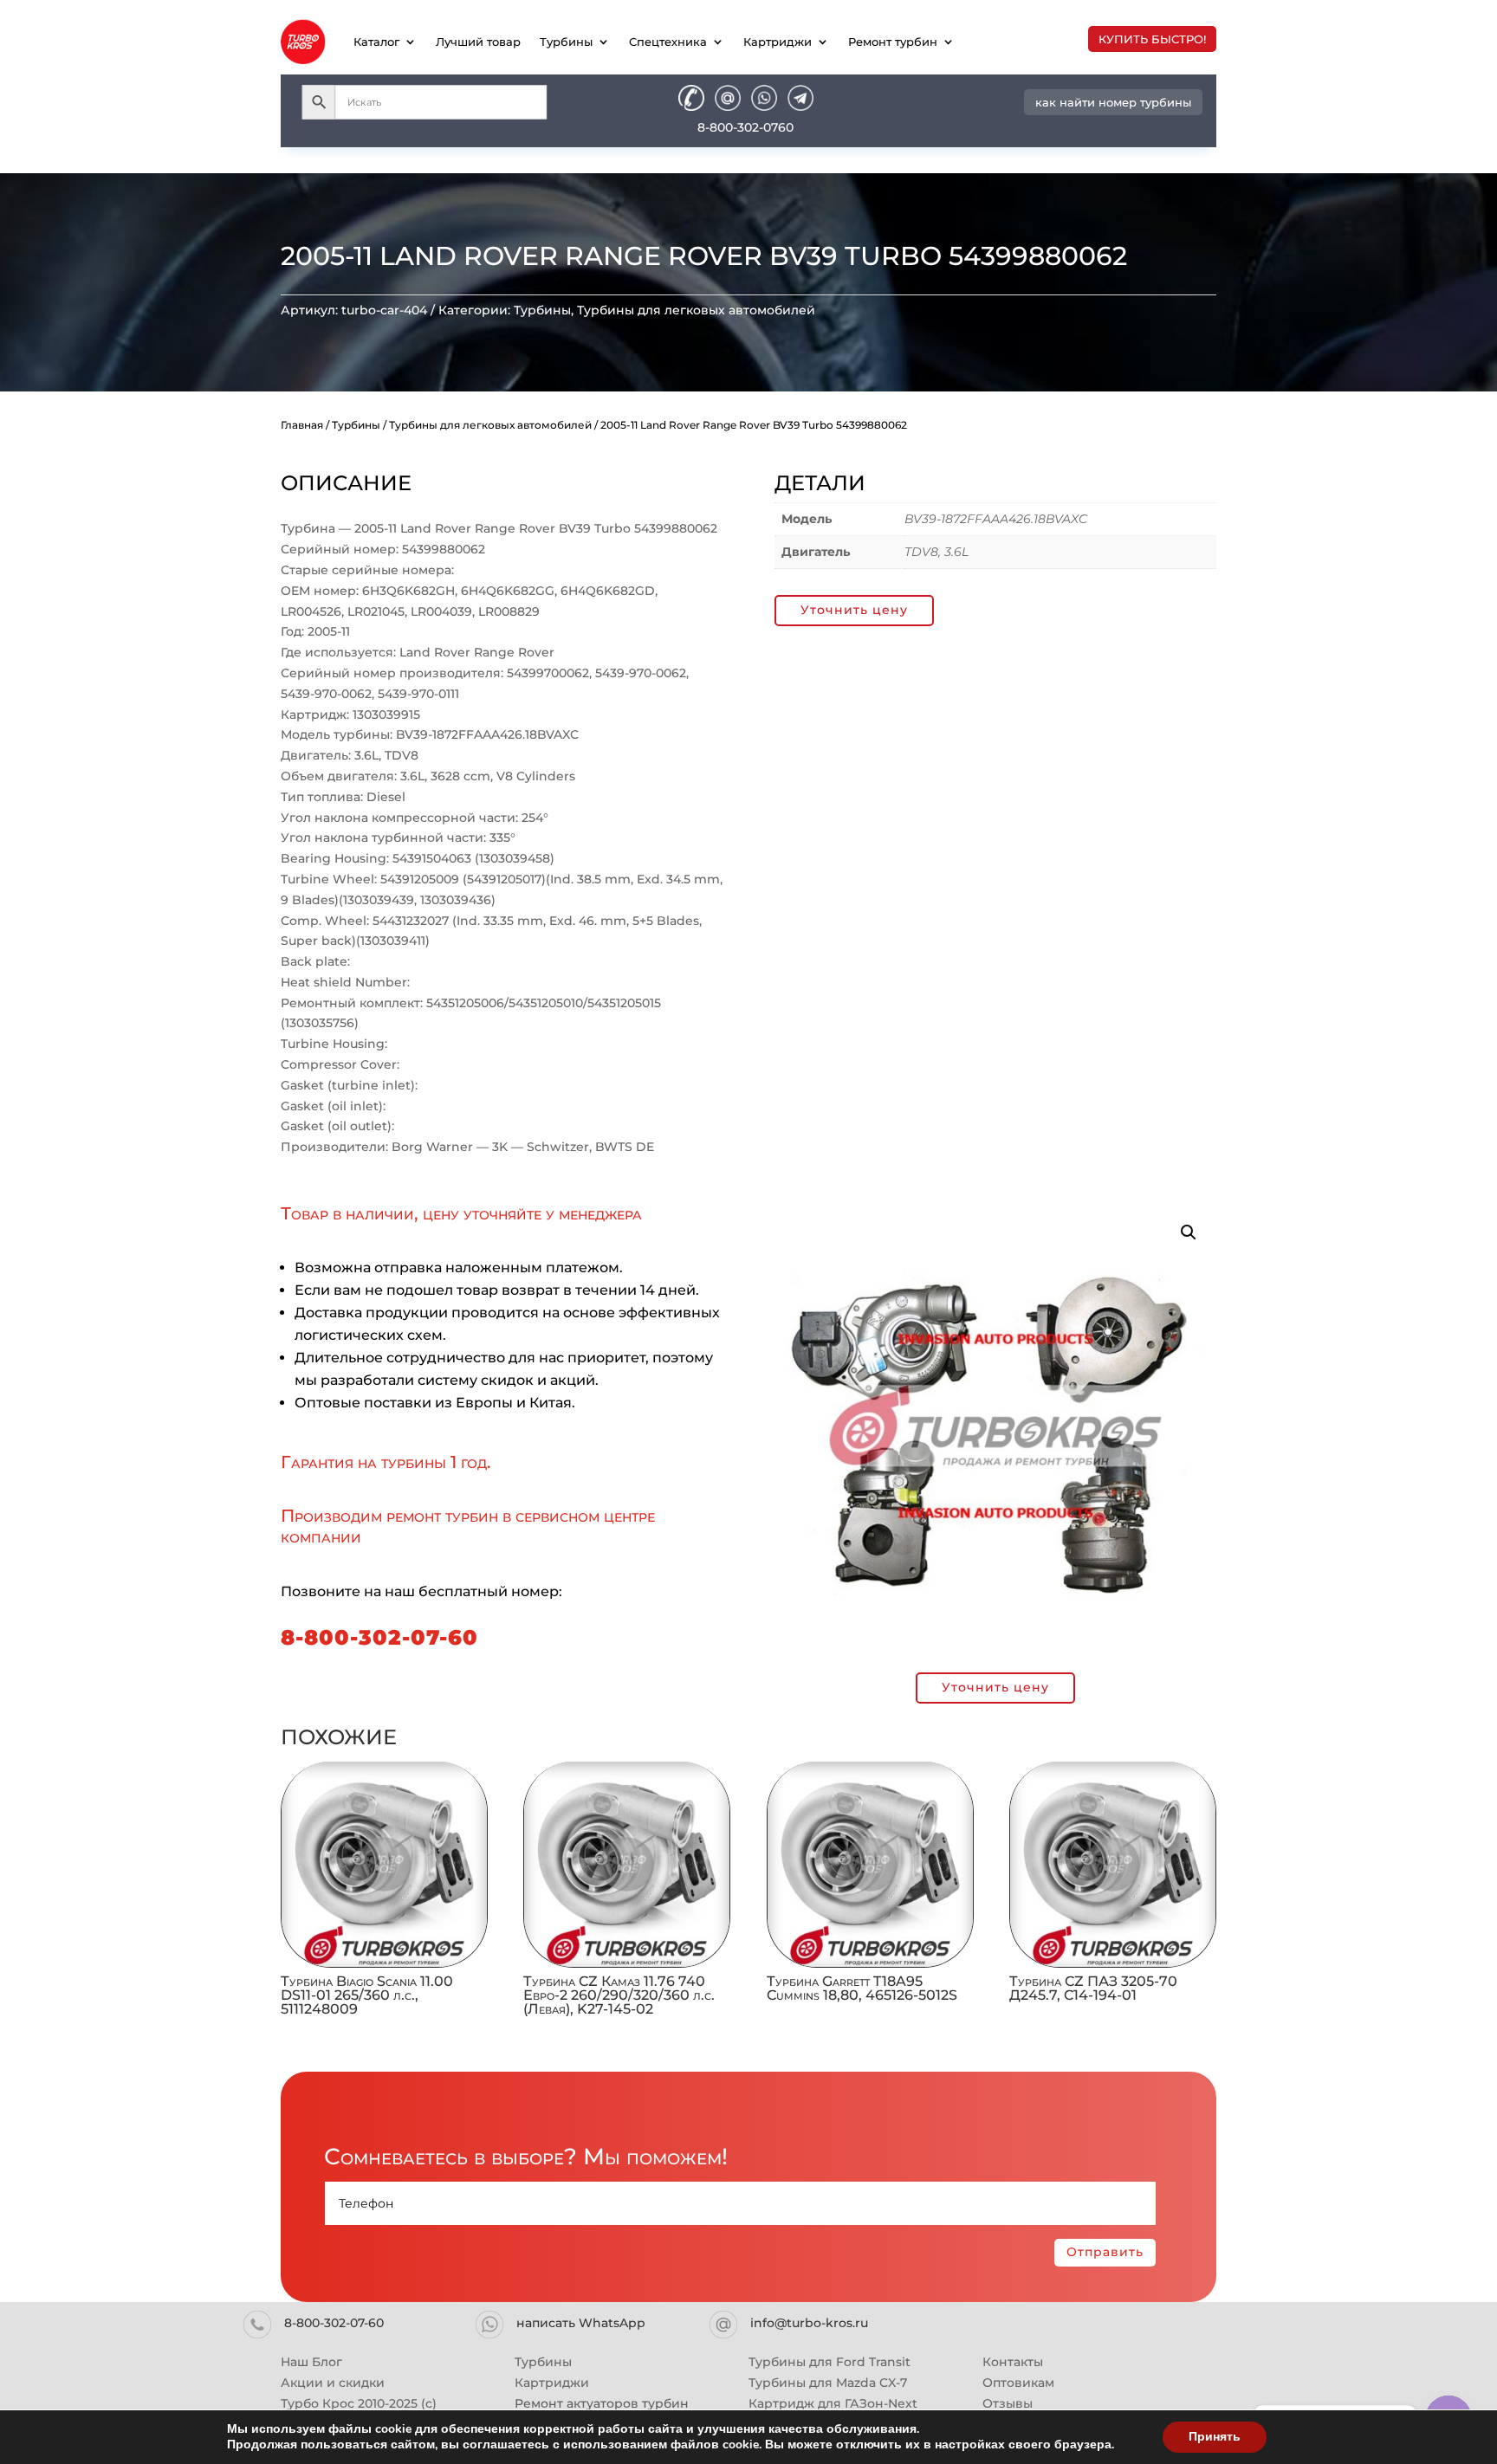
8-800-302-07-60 (379, 1637)
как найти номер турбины (1113, 102)
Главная (302, 425)
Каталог (376, 42)
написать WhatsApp (581, 2323)
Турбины (566, 42)
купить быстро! (1152, 39)
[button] (1189, 1232)
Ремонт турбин (893, 42)
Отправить (1105, 2252)
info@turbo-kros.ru (809, 2323)
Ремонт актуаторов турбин (602, 2403)
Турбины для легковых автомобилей (696, 310)
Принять (1215, 2437)
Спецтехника (668, 42)
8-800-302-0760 (745, 127)
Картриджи (778, 42)
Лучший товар (478, 42)
